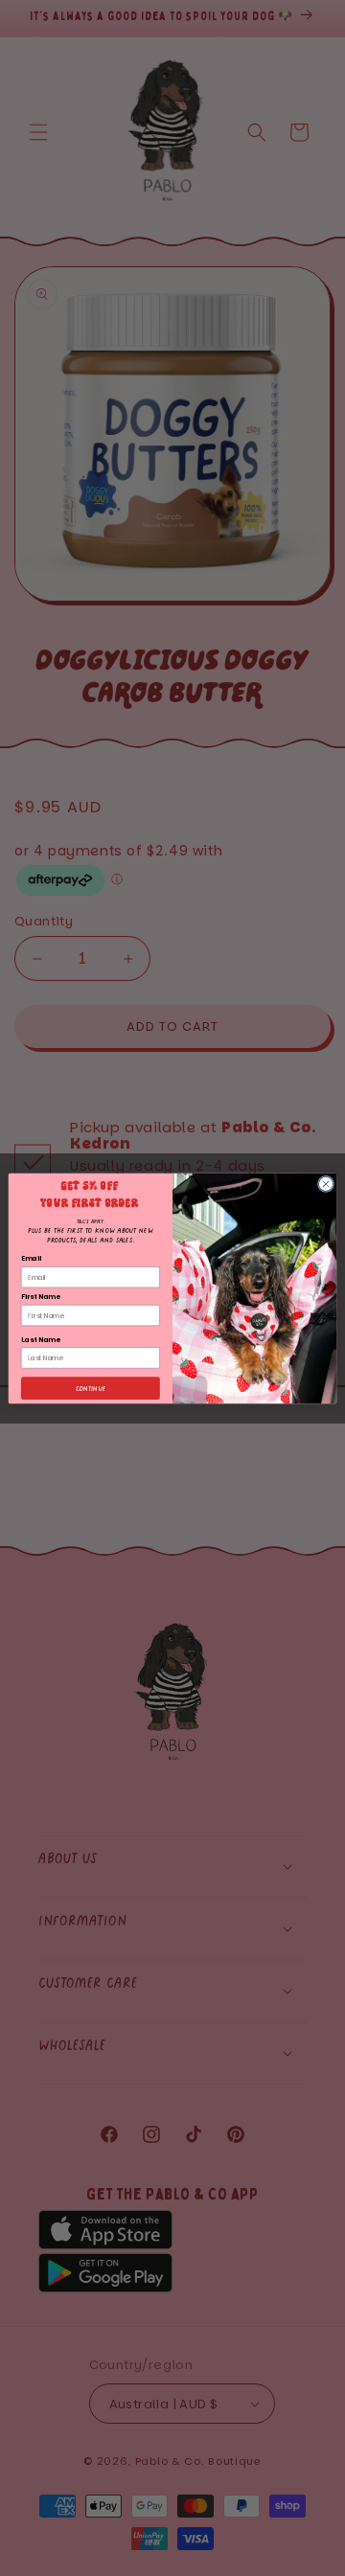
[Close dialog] (325, 1184)
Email (31, 1259)
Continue (91, 1387)
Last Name (40, 1339)
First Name (40, 1296)
